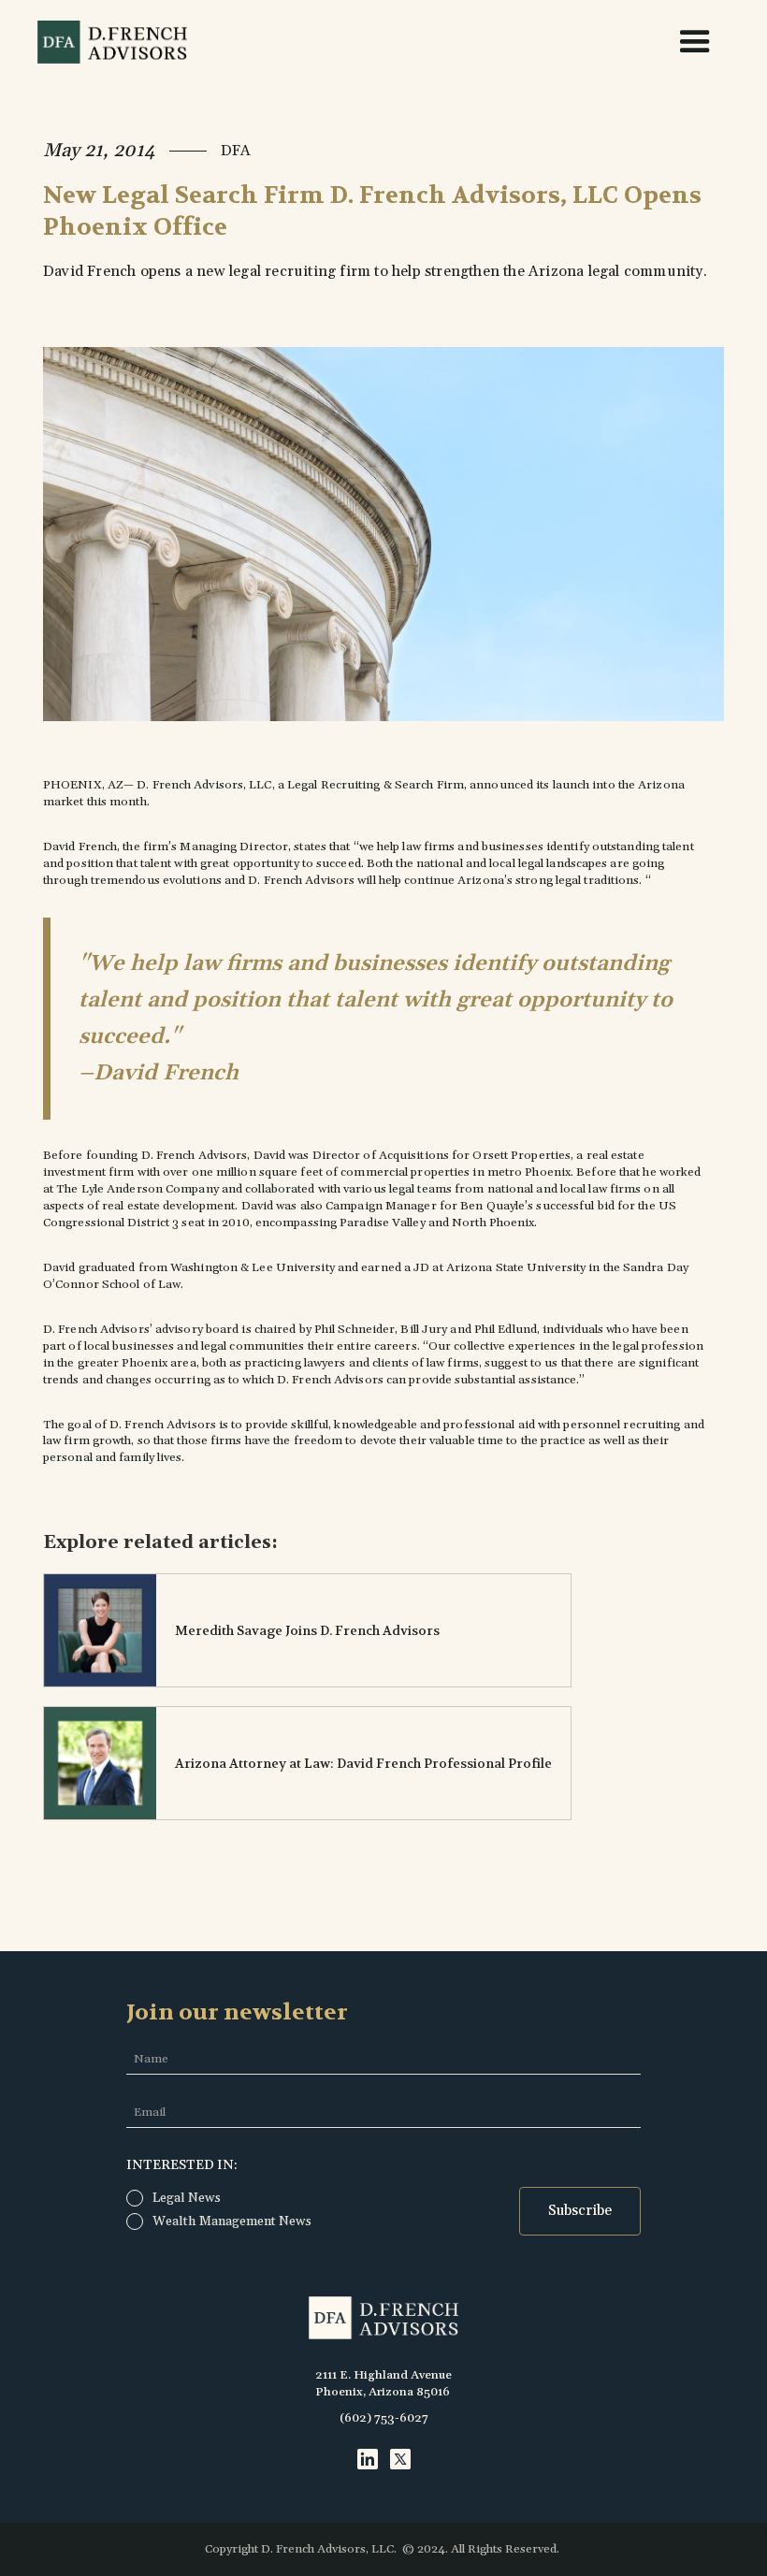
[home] (115, 42)
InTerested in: (182, 2165)
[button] (687, 42)
